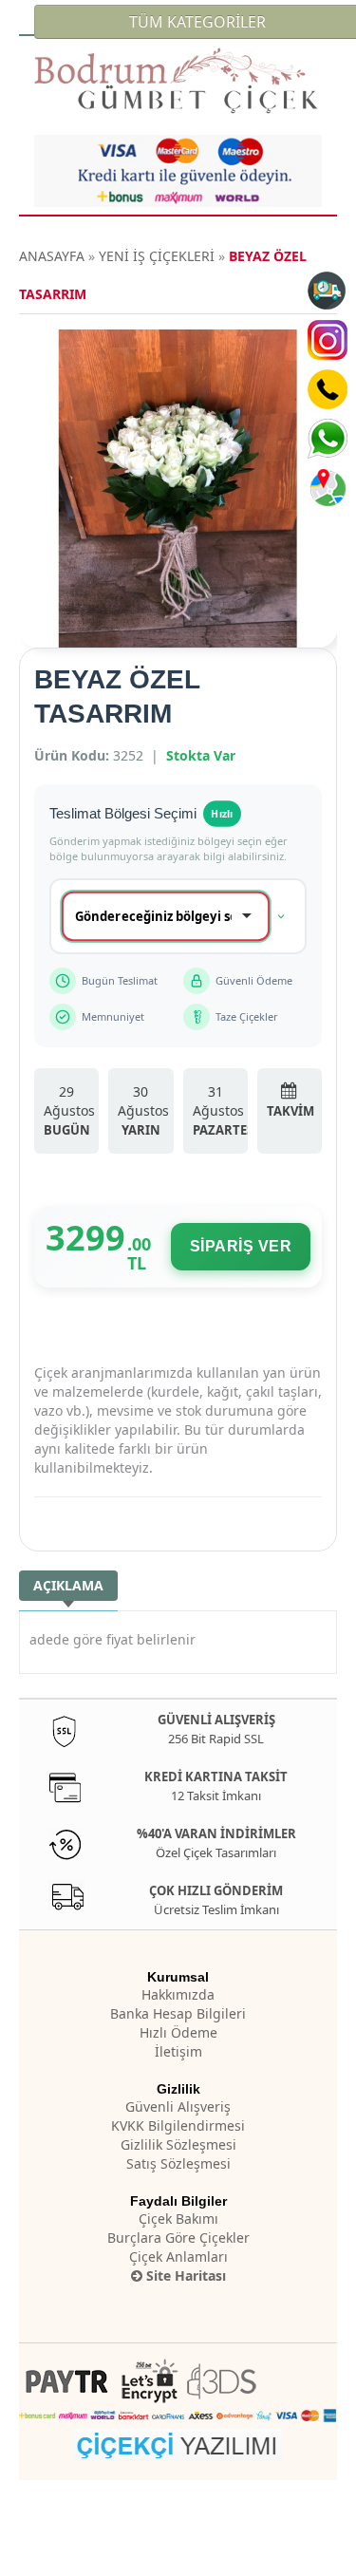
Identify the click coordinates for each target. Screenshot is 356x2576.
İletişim (178, 2051)
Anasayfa (52, 256)
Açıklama (68, 1585)
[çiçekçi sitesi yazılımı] (178, 2443)
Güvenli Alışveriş (178, 2106)
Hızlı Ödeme (178, 2032)
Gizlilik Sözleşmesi (178, 2144)
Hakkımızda (178, 1994)
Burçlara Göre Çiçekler (178, 2238)
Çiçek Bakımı (178, 2219)
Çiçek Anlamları (178, 2256)
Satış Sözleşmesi (178, 2163)
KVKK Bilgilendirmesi (178, 2125)
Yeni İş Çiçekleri (157, 256)
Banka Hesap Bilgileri (178, 2013)
